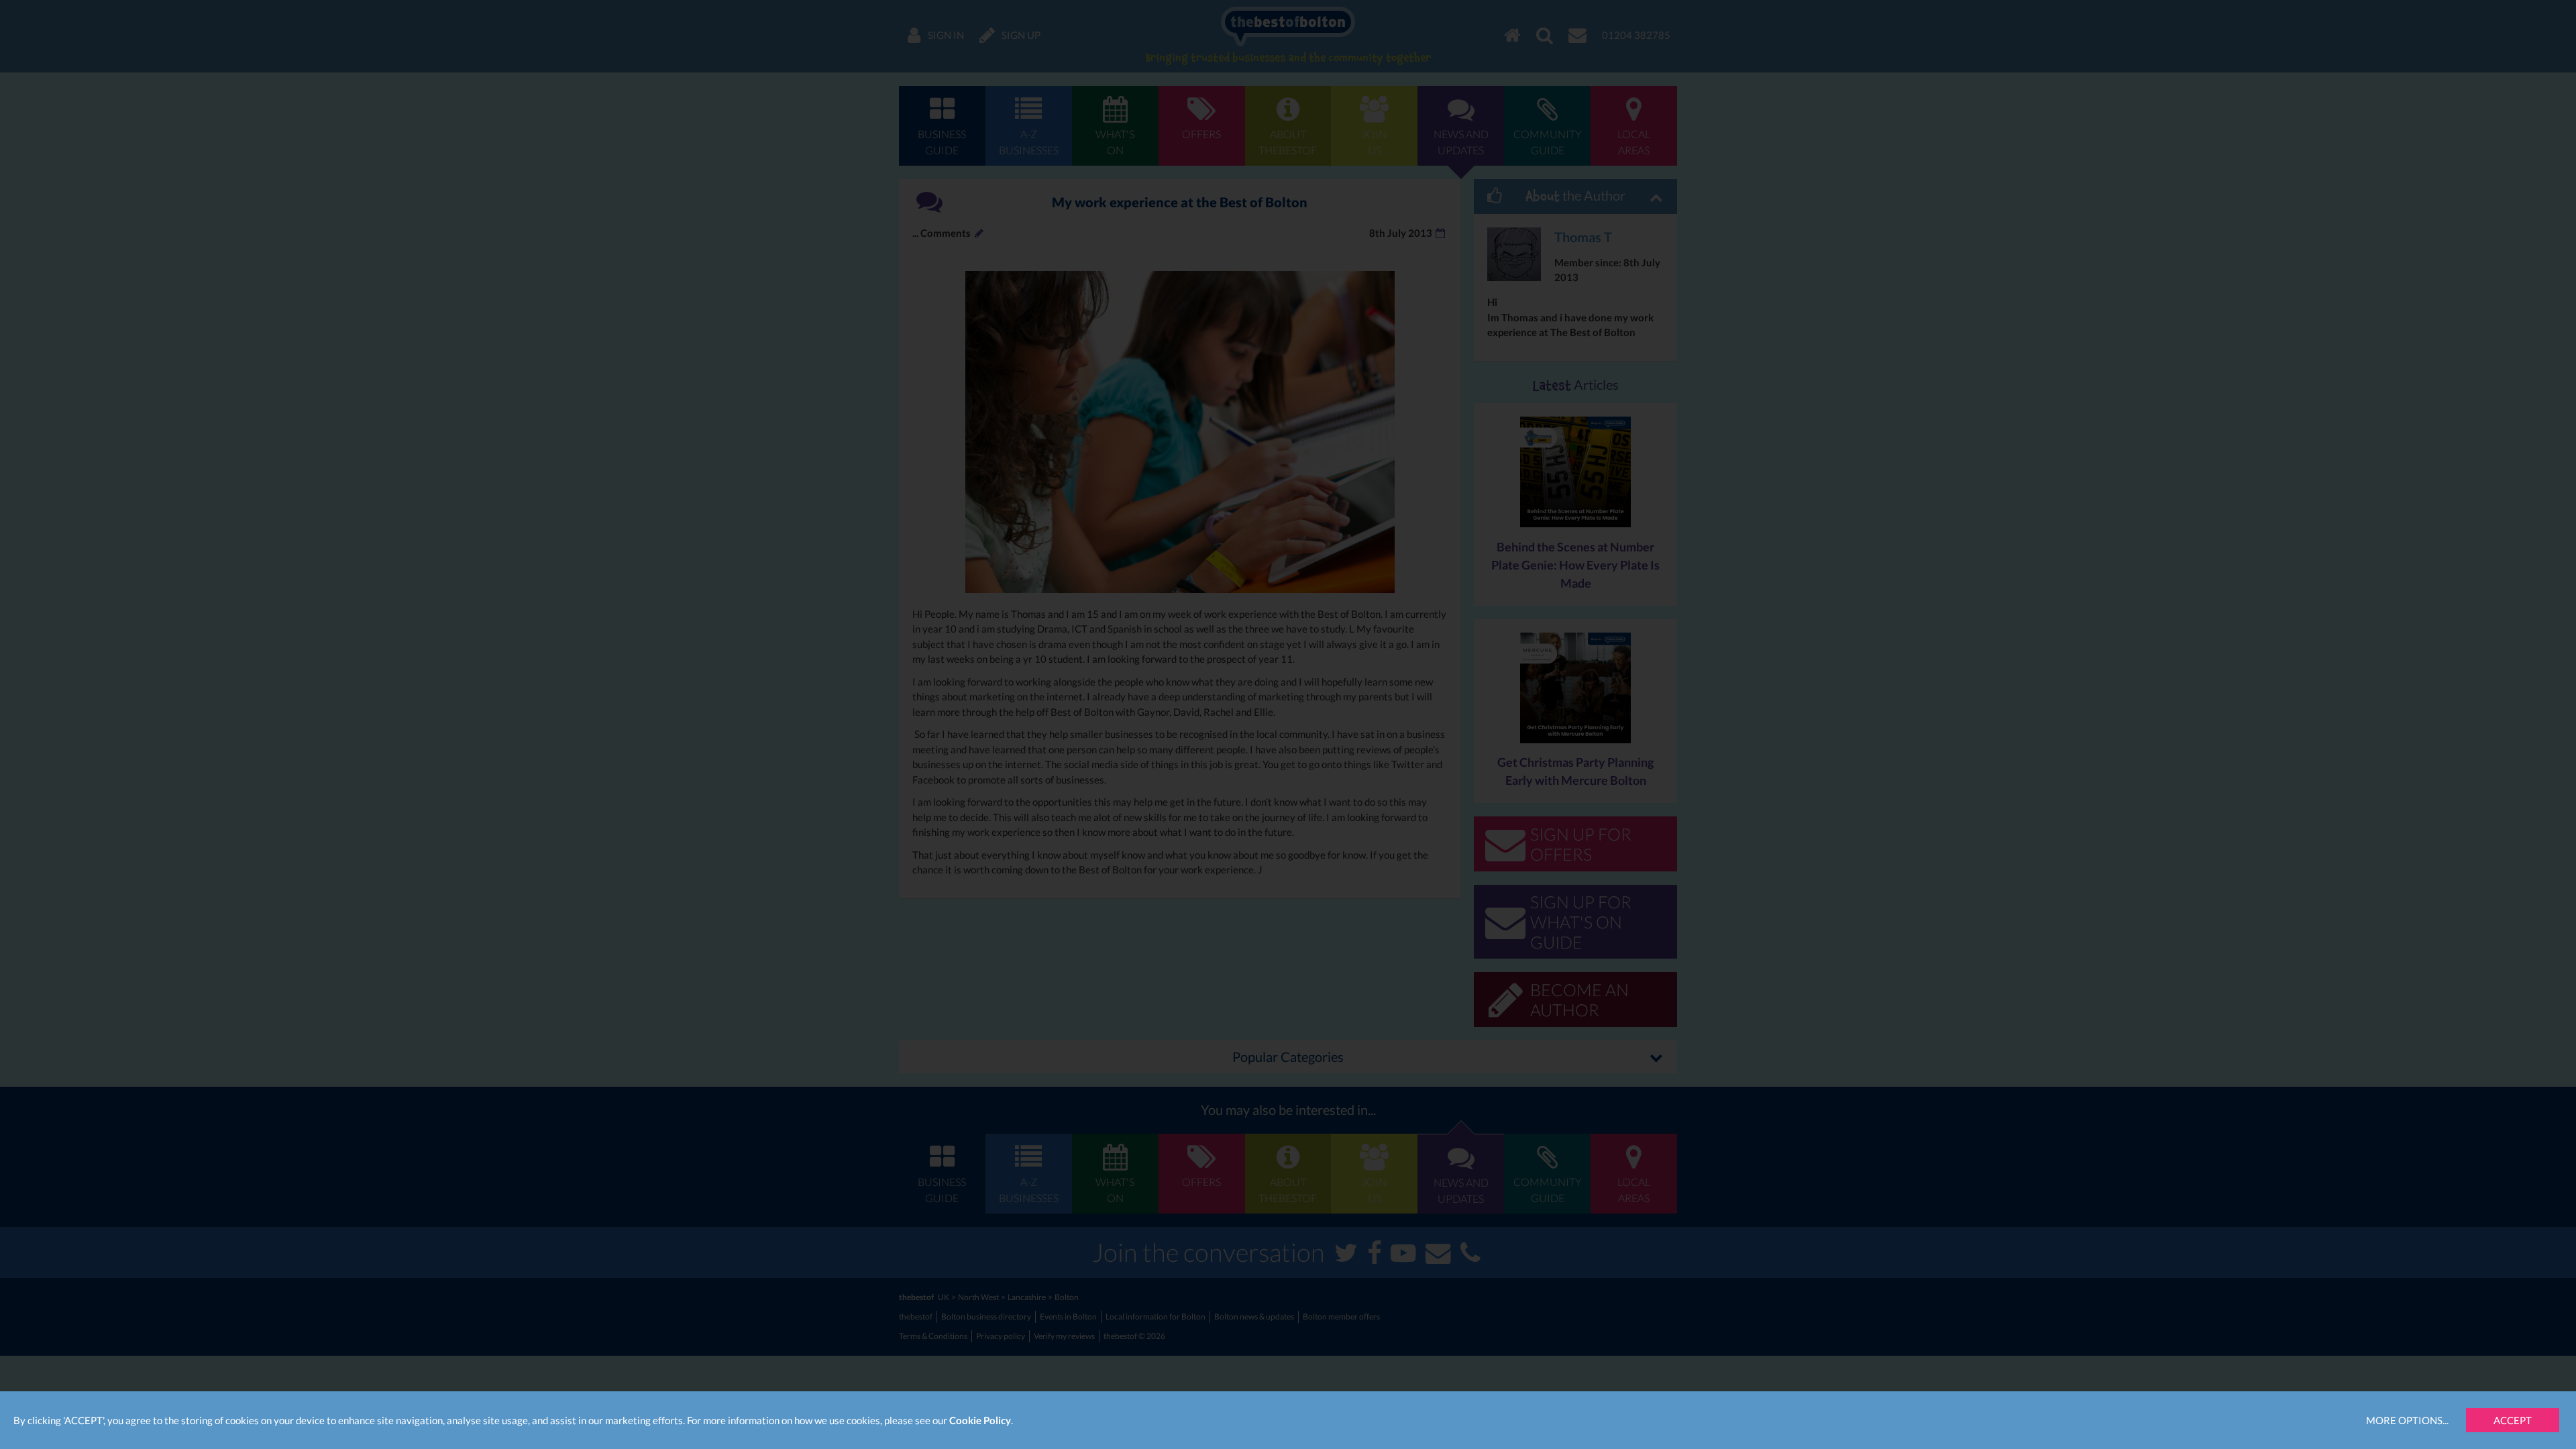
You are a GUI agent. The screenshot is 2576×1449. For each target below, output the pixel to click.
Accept (2513, 1420)
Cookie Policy (980, 1420)
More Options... (2407, 1420)
